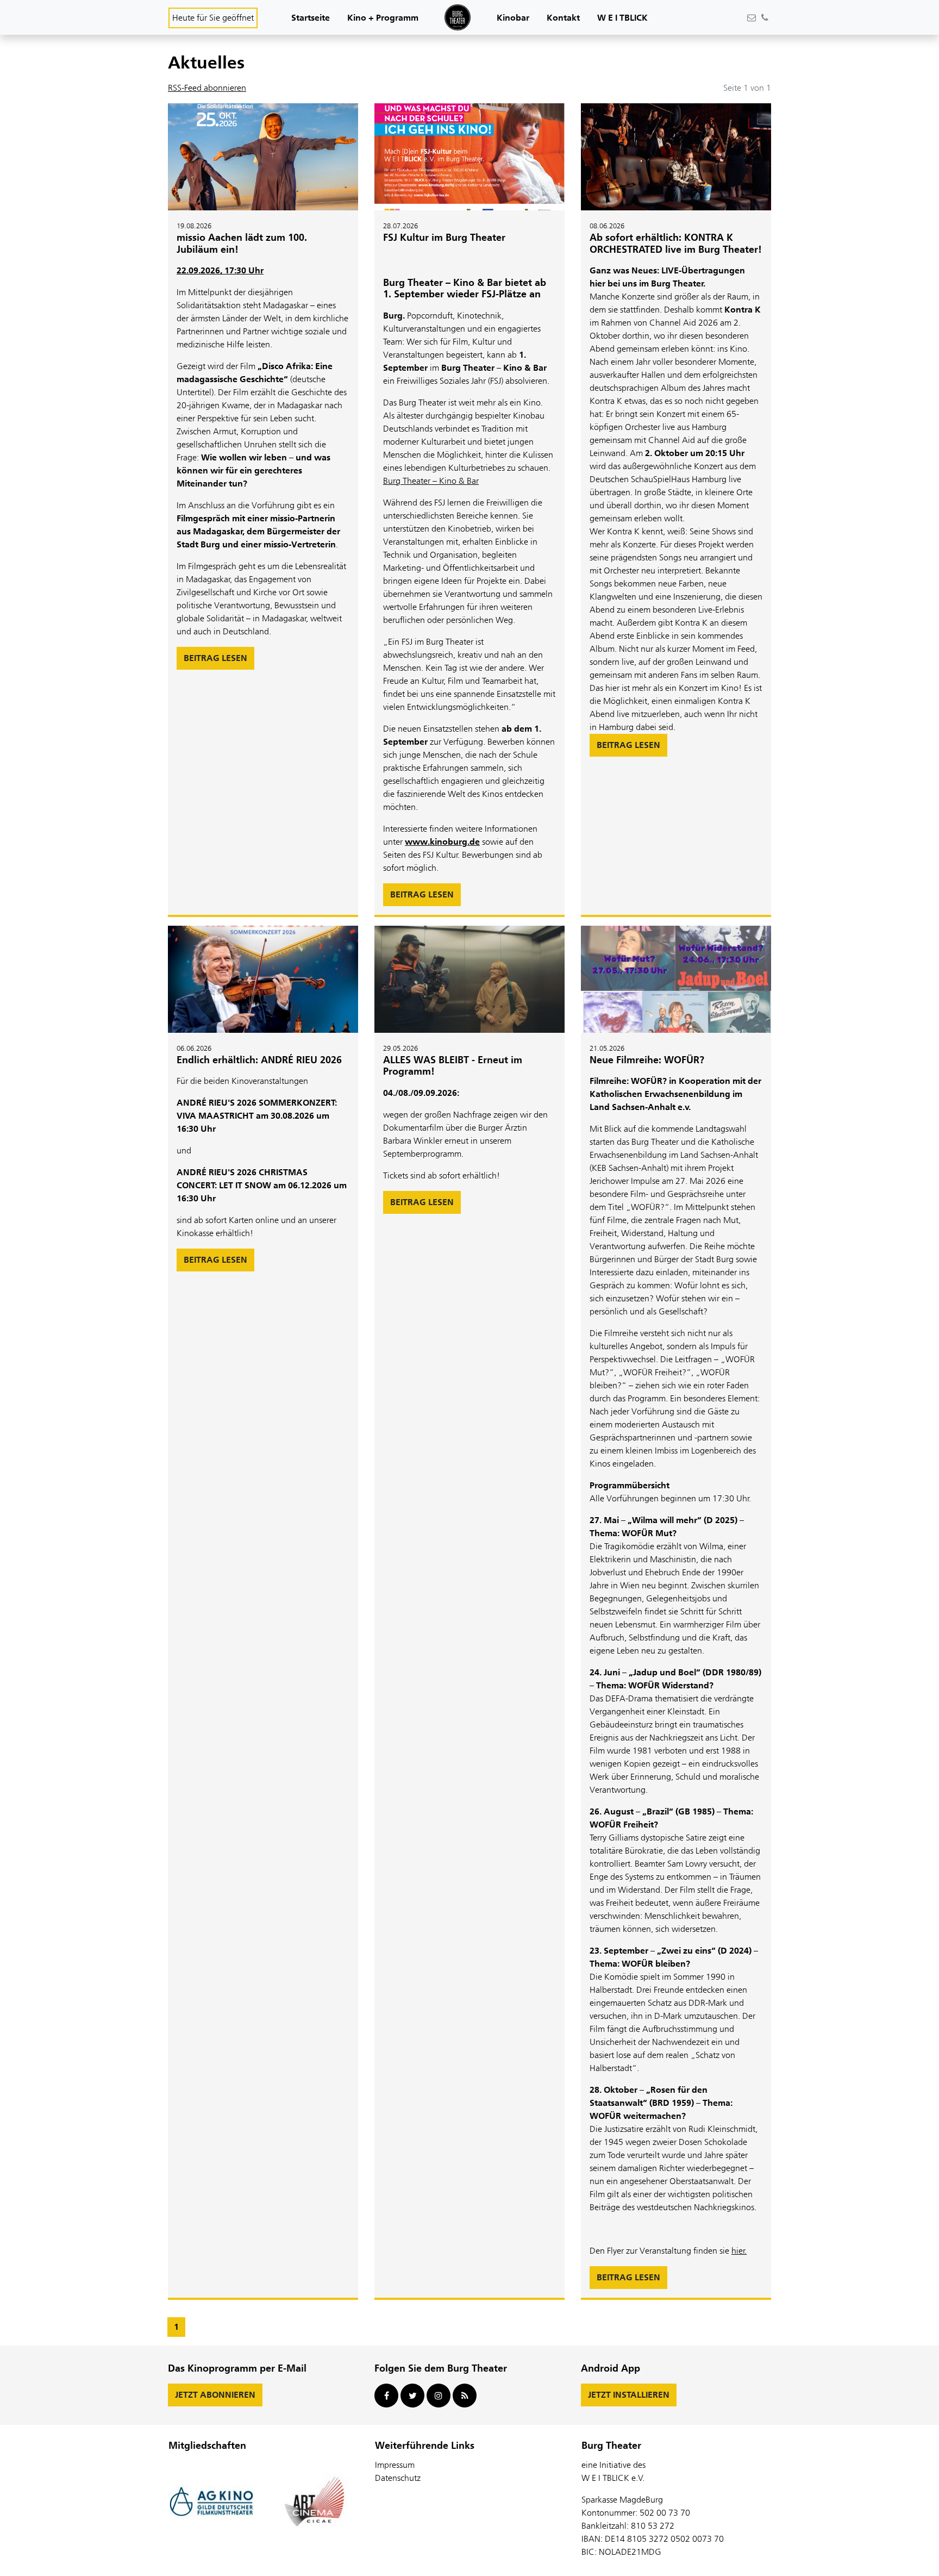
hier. (739, 2251)
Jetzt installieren (629, 2395)
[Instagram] (439, 2396)
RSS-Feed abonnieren (207, 88)
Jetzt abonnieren (215, 2395)
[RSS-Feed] (465, 2396)
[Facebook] (386, 2396)
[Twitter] (412, 2396)
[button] (311, 19)
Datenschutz (398, 2478)
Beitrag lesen (215, 658)
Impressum (395, 2465)
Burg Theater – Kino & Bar (431, 481)
